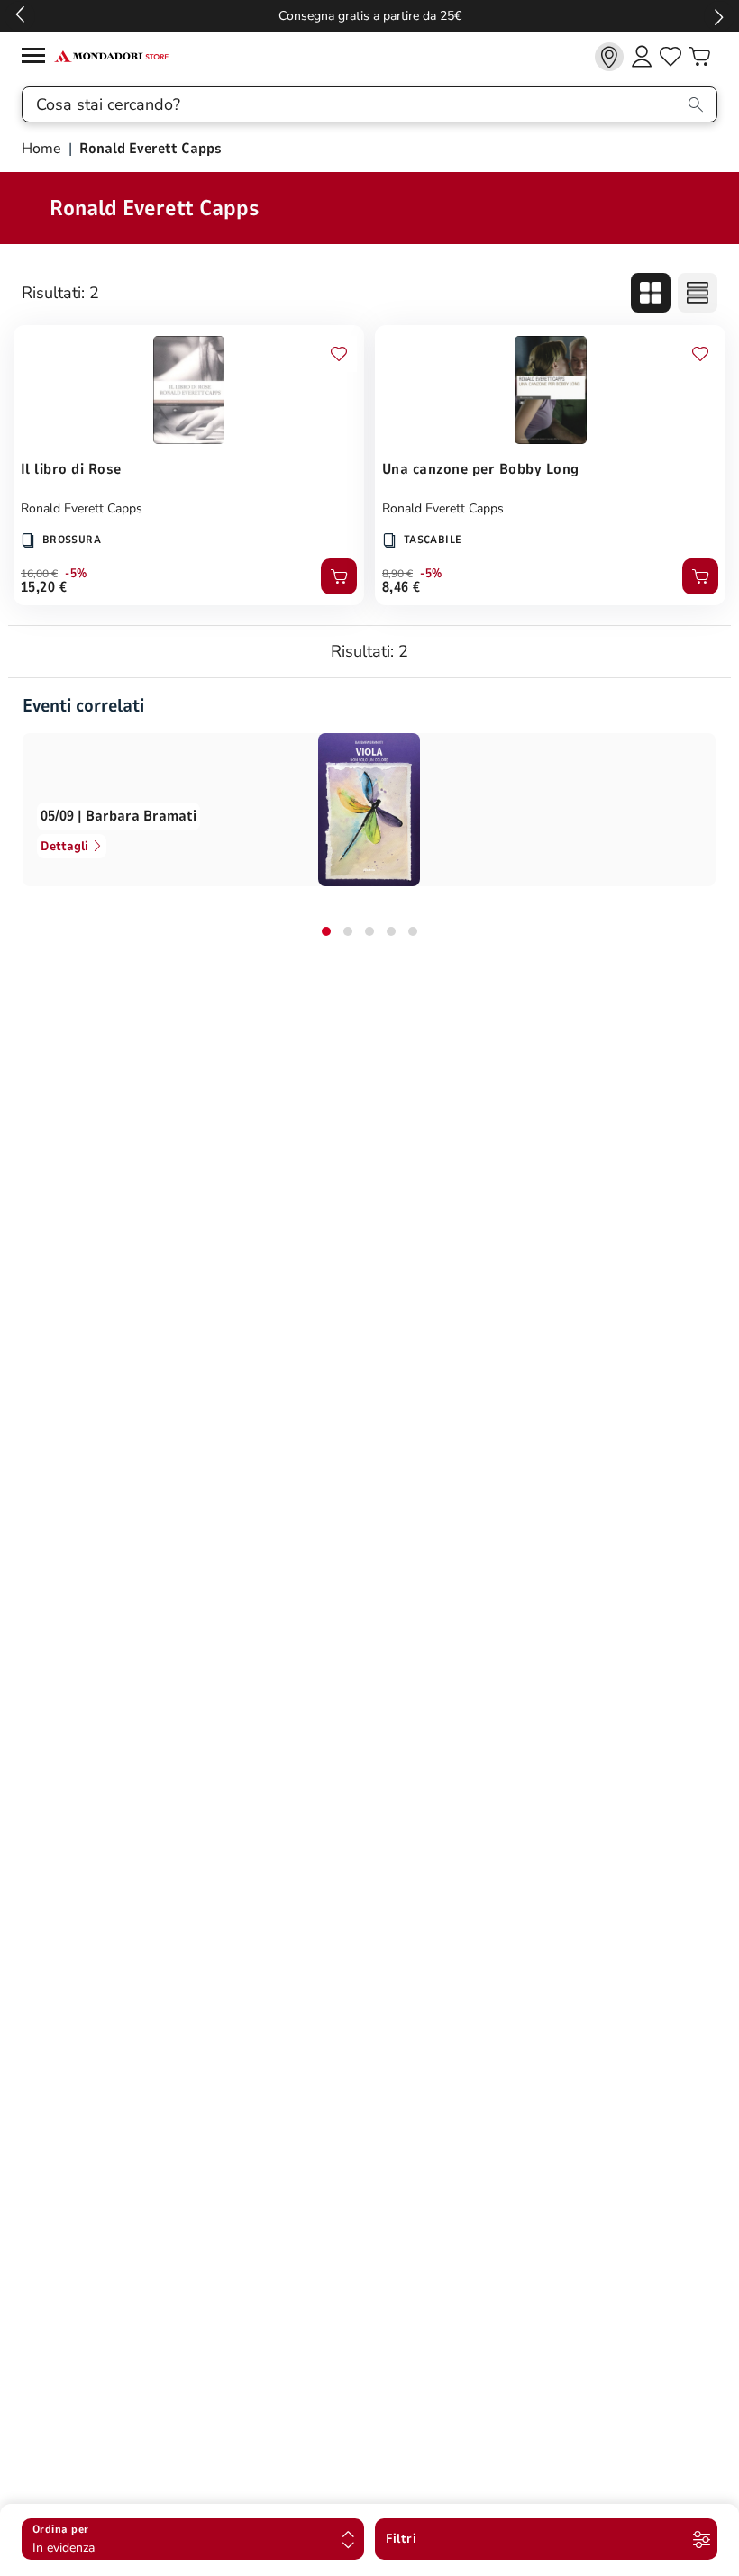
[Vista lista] (698, 293)
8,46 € (401, 587)
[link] (609, 57)
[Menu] (38, 58)
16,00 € (39, 574)
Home (43, 149)
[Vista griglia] (651, 293)
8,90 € (397, 574)
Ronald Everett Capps (82, 508)
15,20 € (44, 587)
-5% (76, 574)
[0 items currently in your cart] (699, 57)
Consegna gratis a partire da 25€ (370, 16)
